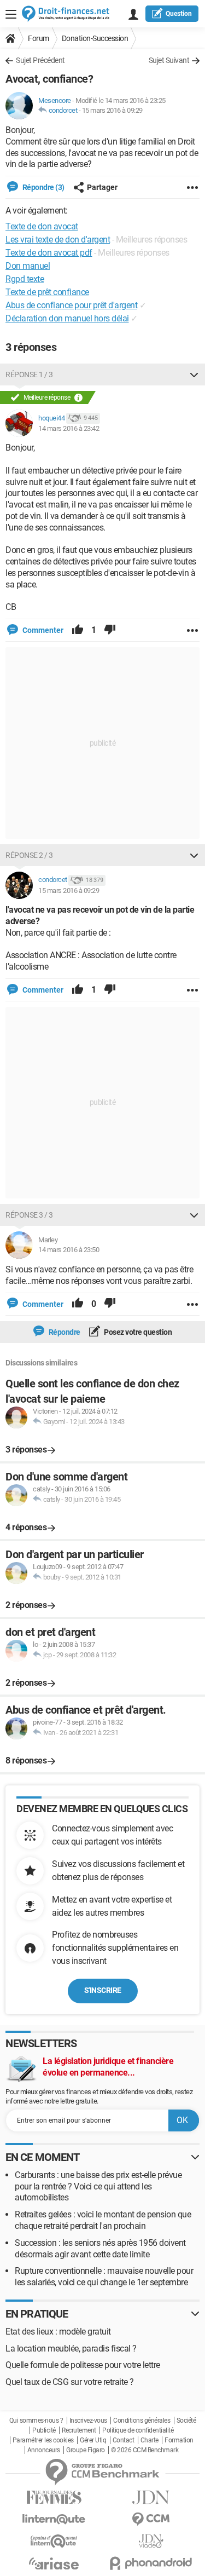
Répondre (64, 1332)
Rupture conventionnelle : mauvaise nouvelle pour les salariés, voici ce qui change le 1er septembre (104, 2277)
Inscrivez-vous (88, 2421)
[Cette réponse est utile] (78, 630)
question (179, 14)
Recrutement (79, 2430)
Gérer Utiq (93, 2440)
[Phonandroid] (151, 2563)
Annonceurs (44, 2450)
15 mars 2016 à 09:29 (112, 110)
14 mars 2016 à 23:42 (69, 428)
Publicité (44, 2430)
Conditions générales (142, 2421)
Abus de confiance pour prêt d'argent (71, 305)
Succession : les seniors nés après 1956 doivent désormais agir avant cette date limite (100, 2249)
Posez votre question (137, 1332)
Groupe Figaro (86, 2450)
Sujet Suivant (169, 60)
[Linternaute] (54, 2519)
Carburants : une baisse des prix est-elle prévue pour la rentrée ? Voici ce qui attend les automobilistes (98, 2186)
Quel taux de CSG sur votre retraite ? (70, 2382)
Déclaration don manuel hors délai (67, 318)
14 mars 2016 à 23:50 (69, 1250)
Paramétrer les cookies (43, 2440)
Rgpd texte (25, 279)
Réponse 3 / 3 (29, 1215)
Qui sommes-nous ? (36, 2421)
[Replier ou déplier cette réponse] (194, 374)
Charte (150, 2440)
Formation (179, 2440)
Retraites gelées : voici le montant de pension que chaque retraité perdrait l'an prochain (103, 2220)
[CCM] (151, 2519)
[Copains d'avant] (54, 2541)
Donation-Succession (95, 38)
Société (186, 2421)
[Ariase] (54, 2563)
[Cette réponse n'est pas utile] (110, 630)
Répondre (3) (43, 187)
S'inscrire (103, 1990)
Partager (102, 187)
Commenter (42, 630)
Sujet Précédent (40, 60)
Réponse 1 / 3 (29, 374)
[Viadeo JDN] (151, 2541)
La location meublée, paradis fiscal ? (71, 2349)
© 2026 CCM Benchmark (145, 2450)
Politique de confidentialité (138, 2430)
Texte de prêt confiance (47, 292)
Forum (39, 38)
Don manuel (28, 266)
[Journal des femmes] (54, 2497)
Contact (124, 2440)
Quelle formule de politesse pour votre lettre (83, 2365)
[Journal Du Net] (151, 2497)
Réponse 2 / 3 (29, 855)
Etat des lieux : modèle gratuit (58, 2332)
